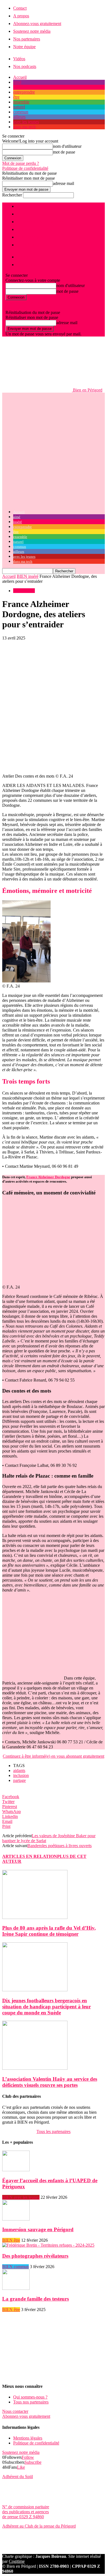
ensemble (21, 102)
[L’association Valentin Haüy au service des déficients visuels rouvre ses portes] (35, 2068)
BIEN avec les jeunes (21, 2197)
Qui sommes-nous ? (30, 2397)
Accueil (20, 77)
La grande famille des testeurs (36, 2299)
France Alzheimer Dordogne (48, 1177)
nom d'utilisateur (67, 146)
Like (21, 2467)
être (16, 97)
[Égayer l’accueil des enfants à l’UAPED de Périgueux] (16, 2170)
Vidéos (19, 59)
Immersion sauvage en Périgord (38, 2229)
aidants (19, 1770)
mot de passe (64, 152)
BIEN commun (16, 2267)
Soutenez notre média (32, 31)
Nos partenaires (27, 39)
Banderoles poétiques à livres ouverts (60, 1846)
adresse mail (64, 183)
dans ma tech (24, 127)
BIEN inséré (28, 576)
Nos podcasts (25, 66)
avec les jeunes (26, 122)
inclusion (21, 1775)
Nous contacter (15, 2411)
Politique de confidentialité (25, 168)
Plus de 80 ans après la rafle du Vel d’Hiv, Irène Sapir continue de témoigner (49, 1931)
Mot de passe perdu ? (21, 163)
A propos (21, 16)
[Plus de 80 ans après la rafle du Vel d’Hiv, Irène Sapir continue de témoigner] (35, 1917)
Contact (20, 8)
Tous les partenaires (54, 2131)
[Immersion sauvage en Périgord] (16, 2219)
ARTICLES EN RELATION (30, 1856)
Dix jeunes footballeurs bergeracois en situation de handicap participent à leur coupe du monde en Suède (47, 2007)
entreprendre (24, 92)
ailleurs (19, 117)
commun (21, 112)
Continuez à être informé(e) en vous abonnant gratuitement (54, 1756)
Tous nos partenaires (31, 2402)
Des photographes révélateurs (35, 2256)
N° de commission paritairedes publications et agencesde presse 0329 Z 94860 (26, 2512)
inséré (18, 87)
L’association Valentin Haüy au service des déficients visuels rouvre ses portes (50, 2082)
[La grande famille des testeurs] (16, 2288)
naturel (19, 107)
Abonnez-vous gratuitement (37, 24)
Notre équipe (24, 47)
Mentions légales (28, 2438)
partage (19, 1780)
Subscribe (33, 2462)
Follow (28, 2457)
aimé (17, 82)
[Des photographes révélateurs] (48, 2245)
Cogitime (17, 2561)
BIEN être (11, 2240)
